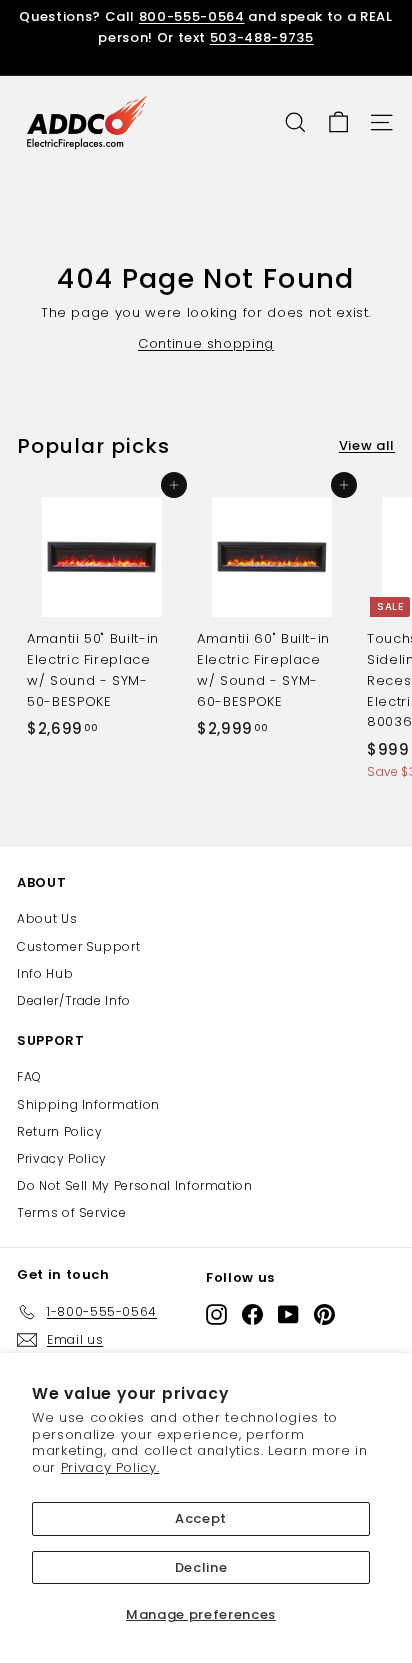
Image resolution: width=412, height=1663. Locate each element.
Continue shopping (206, 343)
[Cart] (338, 122)
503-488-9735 (262, 37)
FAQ (29, 1076)
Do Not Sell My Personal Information (135, 1185)
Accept (201, 1518)
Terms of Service (71, 1212)
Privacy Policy (62, 1158)
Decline (201, 1567)
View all (367, 445)
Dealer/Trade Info (74, 1000)
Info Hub (45, 973)
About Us (47, 918)
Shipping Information (88, 1104)
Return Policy (59, 1131)
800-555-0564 (192, 16)
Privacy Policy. (110, 1467)
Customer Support (78, 946)
